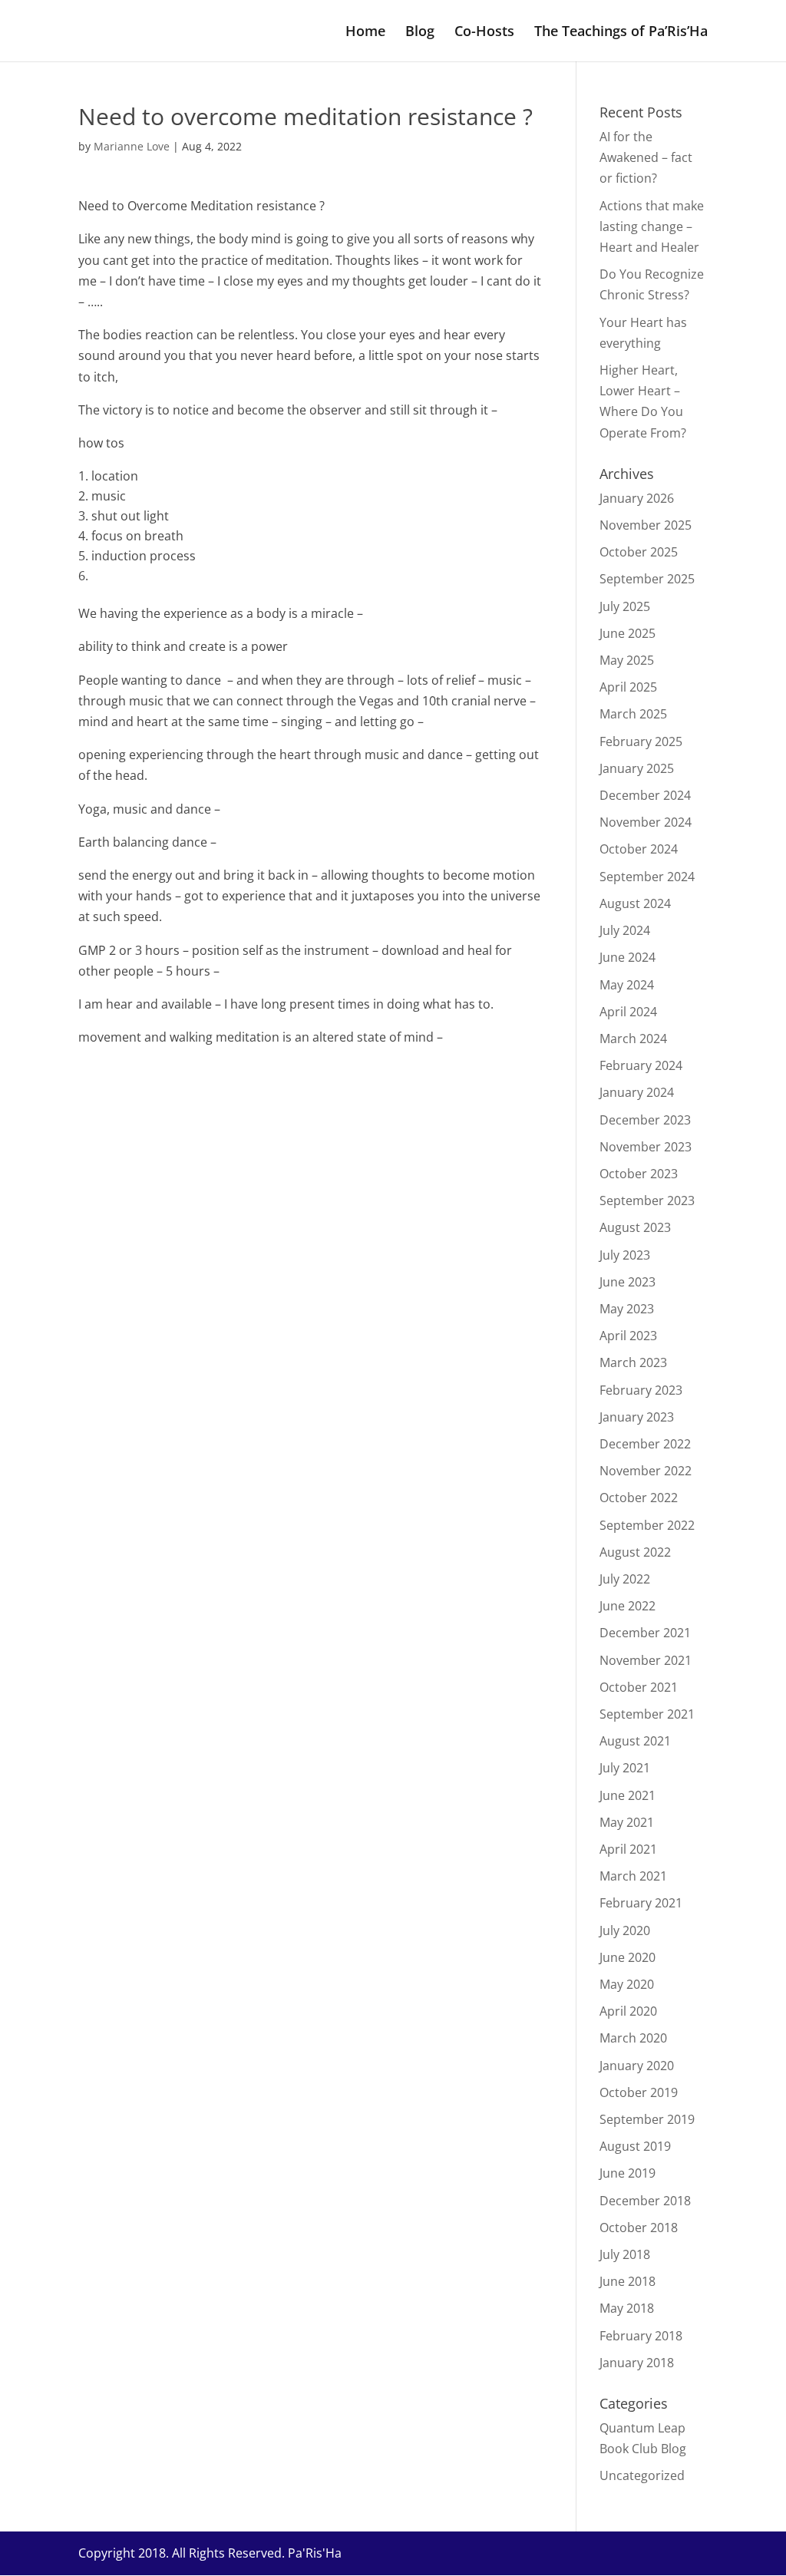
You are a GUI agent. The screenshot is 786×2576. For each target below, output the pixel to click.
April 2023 (628, 1336)
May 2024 (627, 985)
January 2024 (637, 1092)
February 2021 (641, 1903)
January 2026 (637, 498)
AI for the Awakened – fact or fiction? (646, 157)
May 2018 (627, 2308)
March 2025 (633, 714)
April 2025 (628, 687)
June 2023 (627, 1282)
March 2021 (633, 1876)
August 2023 (635, 1227)
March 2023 (633, 1362)
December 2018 (645, 2201)
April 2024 (628, 1012)
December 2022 (645, 1444)
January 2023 (637, 1417)
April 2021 (628, 1849)
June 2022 (627, 1606)
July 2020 (625, 1930)
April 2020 (628, 2011)
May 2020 (627, 1984)
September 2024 (647, 877)
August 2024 (635, 903)
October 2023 (639, 1174)
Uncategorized (642, 2475)
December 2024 (645, 795)
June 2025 (627, 633)
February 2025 (641, 741)
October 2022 (639, 1498)
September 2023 (647, 1200)
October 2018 (639, 2228)
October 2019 (639, 2092)
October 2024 (639, 849)
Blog (420, 33)
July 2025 (625, 606)
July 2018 (625, 2254)
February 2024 (641, 1065)
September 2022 (647, 1525)
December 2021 (645, 1633)
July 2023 (625, 1255)
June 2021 (627, 1795)
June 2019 (627, 2173)
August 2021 (635, 1741)
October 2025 (639, 552)
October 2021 (639, 1687)
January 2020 (637, 2066)
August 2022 (635, 1552)
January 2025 (637, 768)
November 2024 (646, 822)
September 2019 (647, 2119)
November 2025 (646, 525)
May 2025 (627, 660)
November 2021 (646, 1660)
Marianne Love (132, 146)
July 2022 (625, 1579)
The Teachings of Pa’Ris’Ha (621, 33)
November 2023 (646, 1147)
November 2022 (646, 1471)
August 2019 (635, 2146)
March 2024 (633, 1039)
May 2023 (627, 1309)
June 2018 (627, 2281)
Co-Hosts (484, 33)
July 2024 (625, 930)
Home (365, 33)
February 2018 (641, 2336)
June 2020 (627, 1957)
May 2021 (627, 1822)
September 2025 (647, 579)
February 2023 (641, 1390)
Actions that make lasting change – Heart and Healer (652, 226)
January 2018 (637, 2363)
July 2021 (625, 1768)
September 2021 (647, 1714)
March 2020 (633, 2038)
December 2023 (645, 1120)
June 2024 (627, 957)
